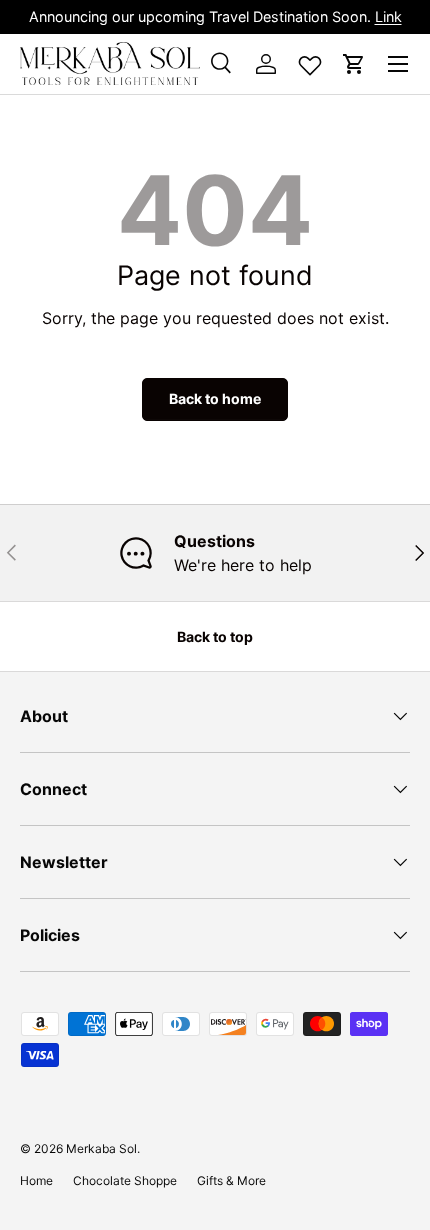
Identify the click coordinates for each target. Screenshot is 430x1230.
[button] (354, 64)
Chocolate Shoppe (125, 1180)
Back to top (215, 636)
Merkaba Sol (101, 1148)
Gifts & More (231, 1180)
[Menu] (398, 64)
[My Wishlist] (310, 61)
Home (36, 1180)
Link (388, 16)
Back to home (215, 398)
